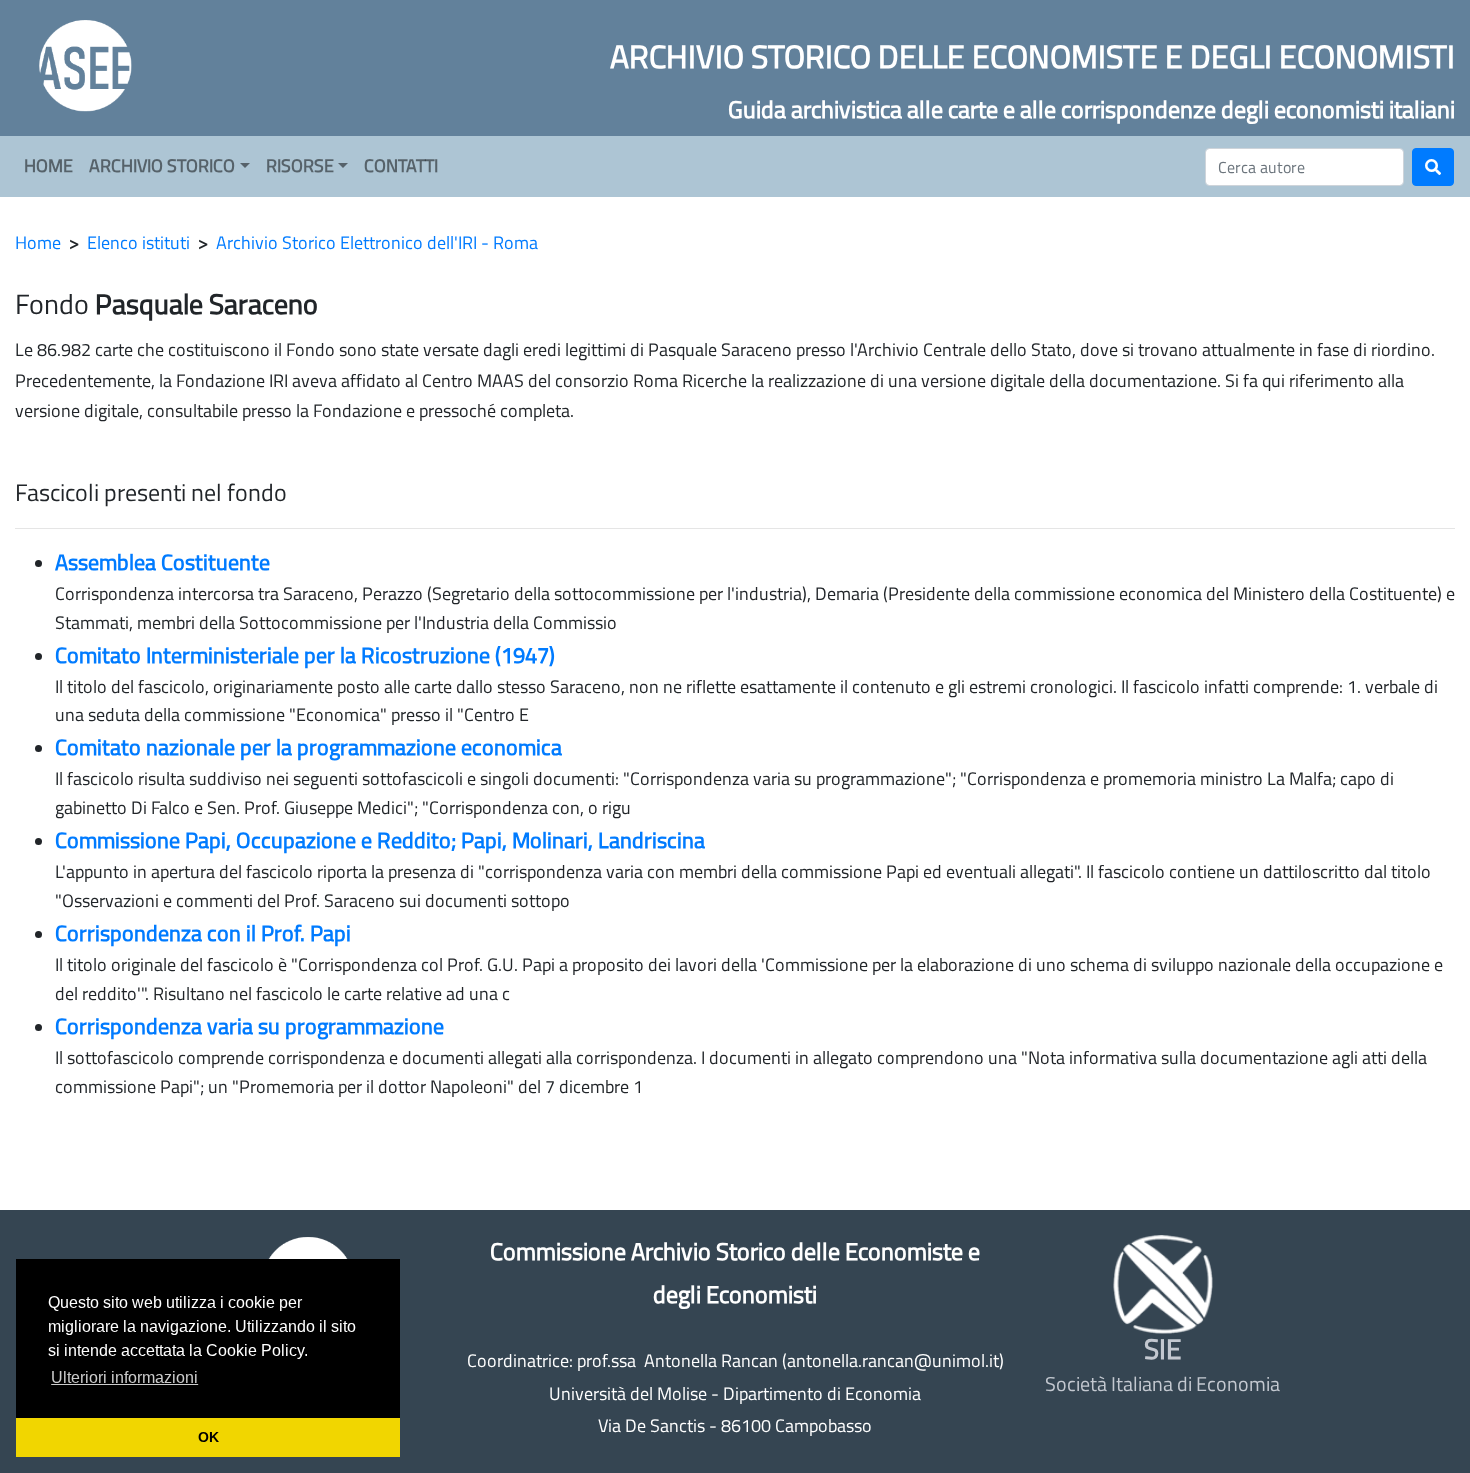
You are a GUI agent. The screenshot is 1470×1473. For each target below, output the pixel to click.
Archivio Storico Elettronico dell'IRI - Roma (377, 242)
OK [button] (208, 1437)
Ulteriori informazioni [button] (124, 1377)
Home (38, 242)
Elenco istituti (138, 242)
